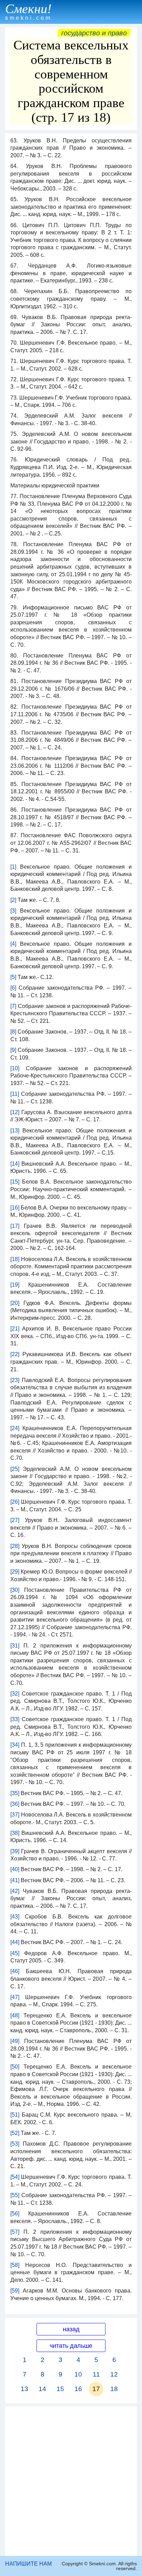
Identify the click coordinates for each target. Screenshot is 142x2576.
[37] (15, 1815)
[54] (15, 2177)
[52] (15, 2133)
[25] (15, 1469)
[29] (15, 1572)
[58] (15, 2265)
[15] (15, 1182)
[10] (15, 1068)
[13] (15, 1131)
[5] (13, 977)
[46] (15, 1971)
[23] (15, 1380)
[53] (15, 2144)
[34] (15, 1745)
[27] (15, 1520)
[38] (15, 1833)
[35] (15, 1793)
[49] (15, 2041)
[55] (15, 2195)
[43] (15, 1917)
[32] (15, 1694)
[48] (15, 2015)
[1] (13, 867)
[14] (15, 1164)
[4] (13, 944)
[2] (13, 900)
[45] (15, 1953)
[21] (15, 1329)
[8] (13, 1032)
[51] (15, 2115)
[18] (15, 1259)
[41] (15, 1880)
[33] (15, 1719)
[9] (13, 1050)
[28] (15, 1546)
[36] (15, 1804)
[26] (15, 1502)
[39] (15, 1851)
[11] (15, 1094)
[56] (15, 2214)
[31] (15, 1646)
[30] (15, 1590)
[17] (15, 1226)
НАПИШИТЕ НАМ (28, 2564)
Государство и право (94, 33)
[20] (15, 1303)
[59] (15, 2291)
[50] (15, 2067)
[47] (15, 1997)
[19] (15, 1285)
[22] (15, 1354)
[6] (13, 988)
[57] (15, 2232)
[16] (15, 1208)
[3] (13, 911)
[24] (15, 1428)
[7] (13, 1006)
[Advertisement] (71, 2481)
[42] (15, 1891)
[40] (15, 1869)
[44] (15, 1942)
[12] (15, 1112)
